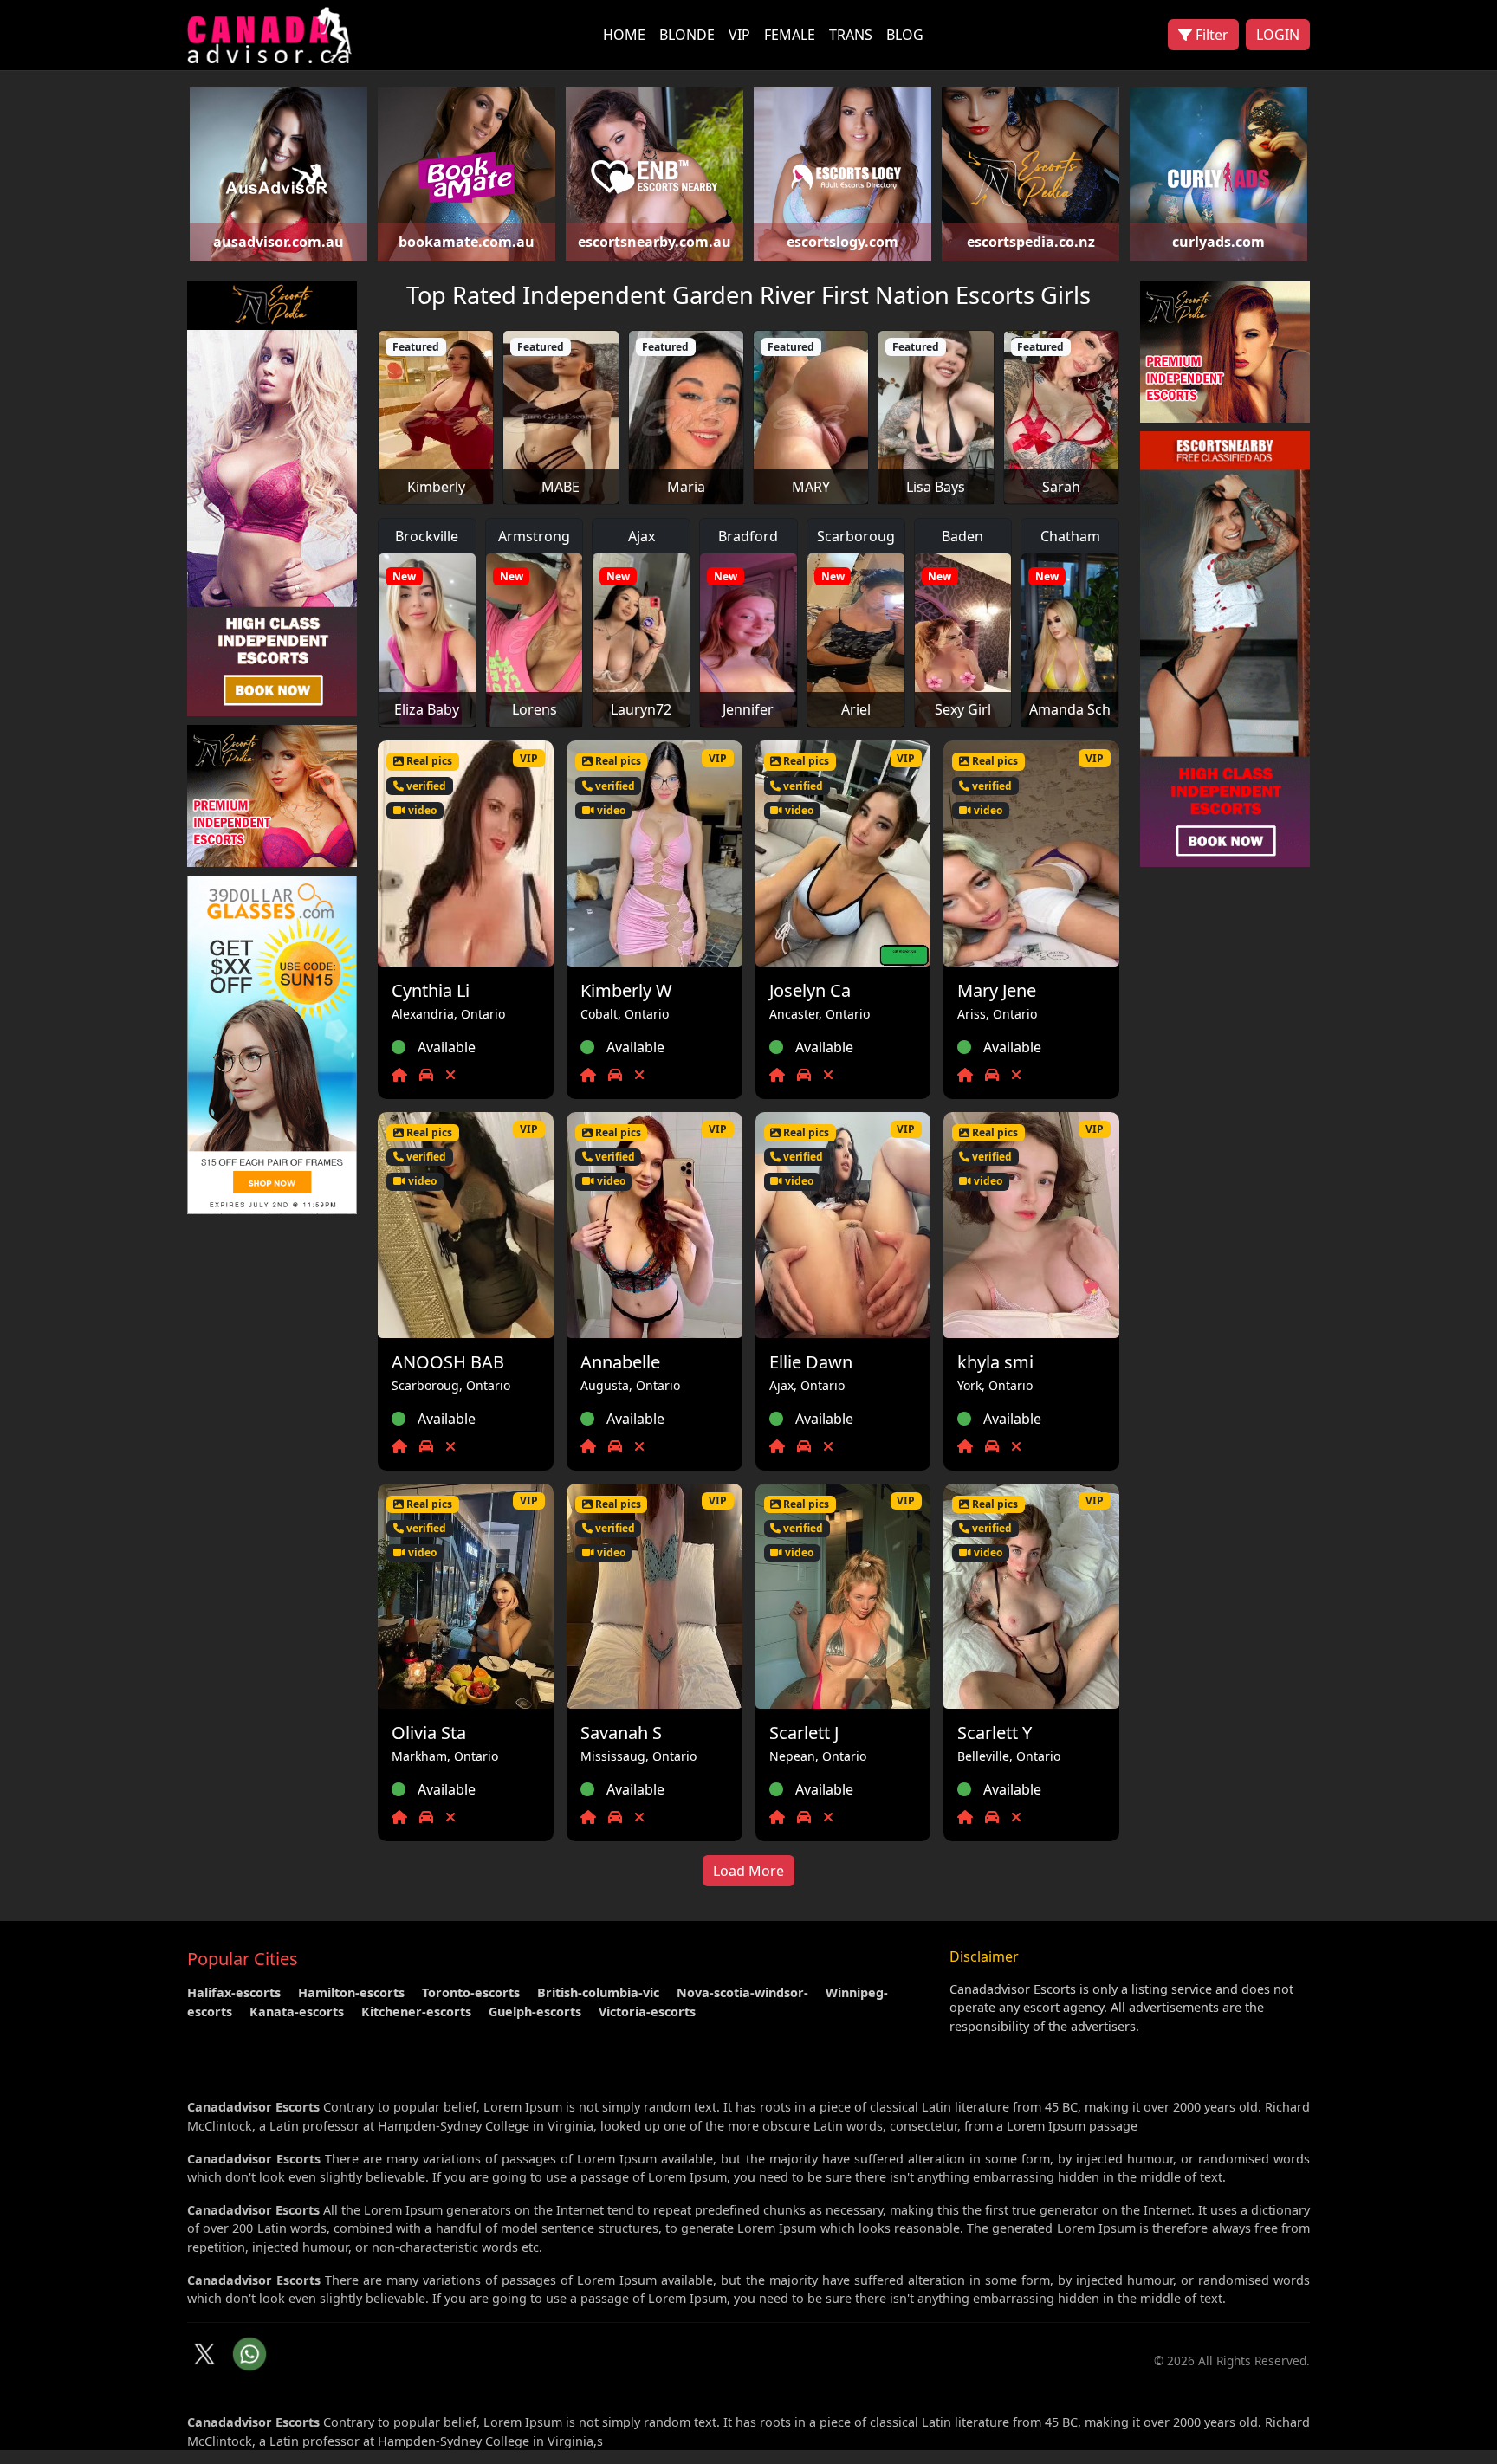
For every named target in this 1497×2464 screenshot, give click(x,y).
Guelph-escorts (535, 2011)
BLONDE (687, 35)
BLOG (905, 35)
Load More (748, 1871)
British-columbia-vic (598, 1992)
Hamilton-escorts (351, 1992)
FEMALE (790, 35)
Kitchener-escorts (416, 2011)
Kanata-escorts (297, 2011)
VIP (739, 35)
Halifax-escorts (234, 1992)
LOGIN (1278, 35)
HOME (624, 35)
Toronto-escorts (471, 1992)
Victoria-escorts (647, 2011)
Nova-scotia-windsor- (742, 1992)
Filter (1210, 35)
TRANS (851, 35)
